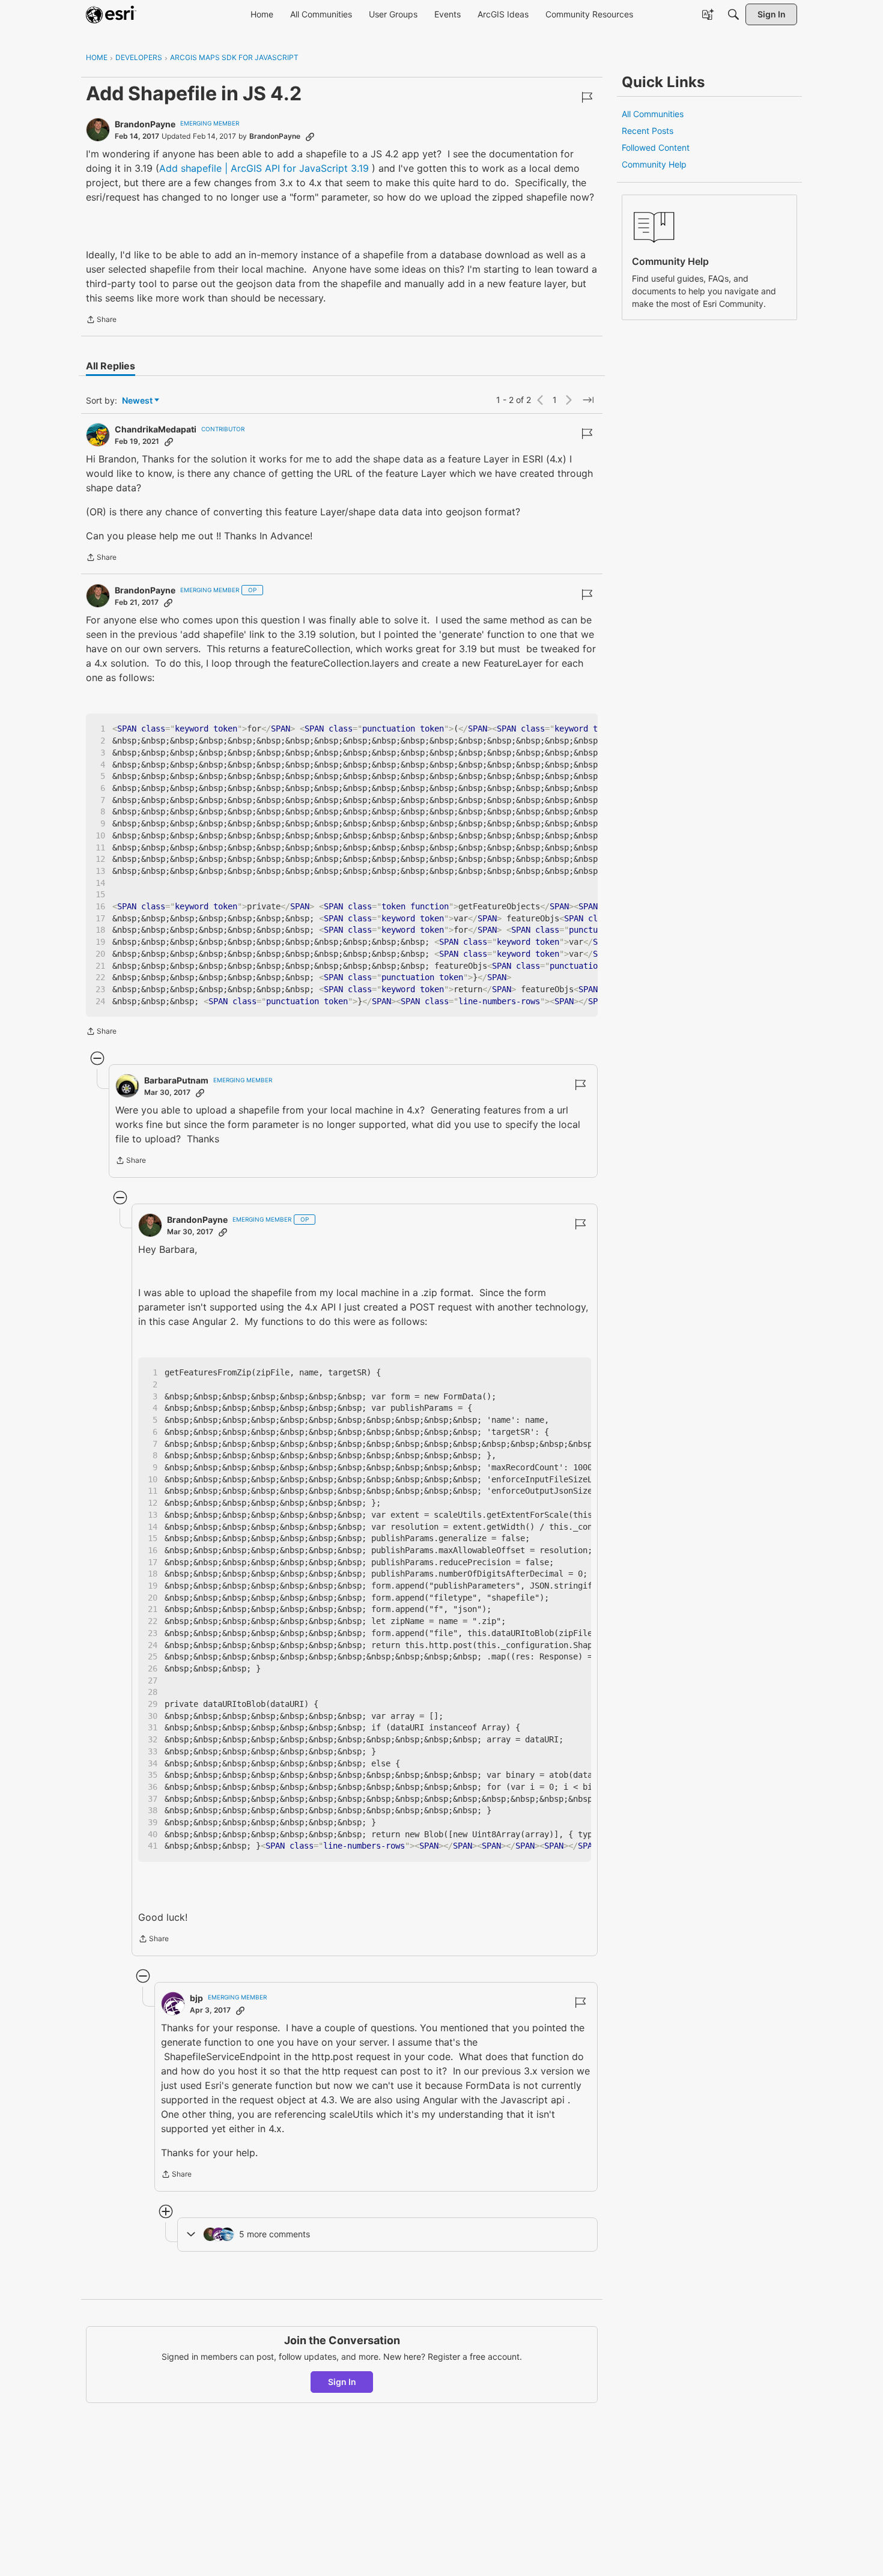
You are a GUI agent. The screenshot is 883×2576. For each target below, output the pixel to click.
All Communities (653, 114)
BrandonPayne (145, 124)
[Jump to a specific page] (588, 400)
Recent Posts (648, 131)
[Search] (733, 14)
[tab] (111, 366)
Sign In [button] (342, 2382)
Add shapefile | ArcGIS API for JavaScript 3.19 (264, 168)
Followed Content (656, 147)
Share (101, 321)
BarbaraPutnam (176, 1080)
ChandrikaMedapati (156, 429)
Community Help (654, 164)
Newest (137, 401)
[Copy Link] (310, 136)
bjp (196, 1998)
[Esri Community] (111, 14)
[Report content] (587, 97)
